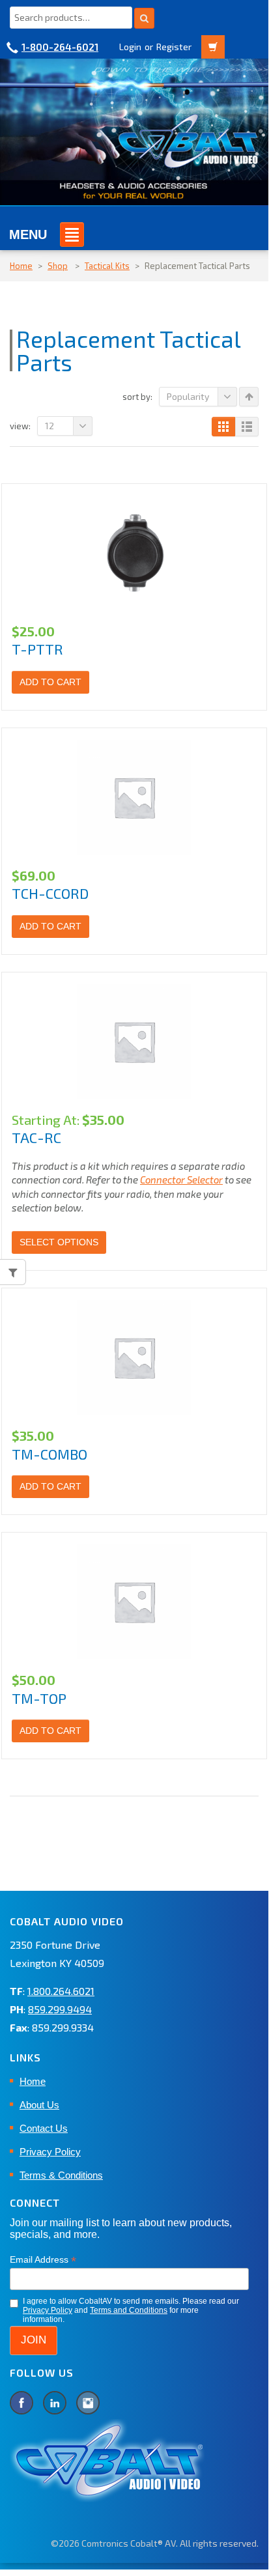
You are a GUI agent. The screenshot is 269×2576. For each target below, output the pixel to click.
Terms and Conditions (129, 2310)
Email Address (43, 2260)
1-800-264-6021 (60, 47)
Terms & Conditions (61, 2175)
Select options (59, 1242)
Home (21, 266)
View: (20, 426)
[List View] (247, 427)
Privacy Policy (50, 2152)
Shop (58, 266)
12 (50, 426)
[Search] (144, 18)
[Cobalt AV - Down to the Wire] (134, 131)
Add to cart (50, 682)
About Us (39, 2105)
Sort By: (137, 397)
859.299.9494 (60, 2009)
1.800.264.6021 (61, 1991)
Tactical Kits (107, 266)
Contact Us (44, 2128)
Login (130, 47)
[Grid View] (223, 427)
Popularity (188, 396)
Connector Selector (181, 1180)
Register (174, 47)
